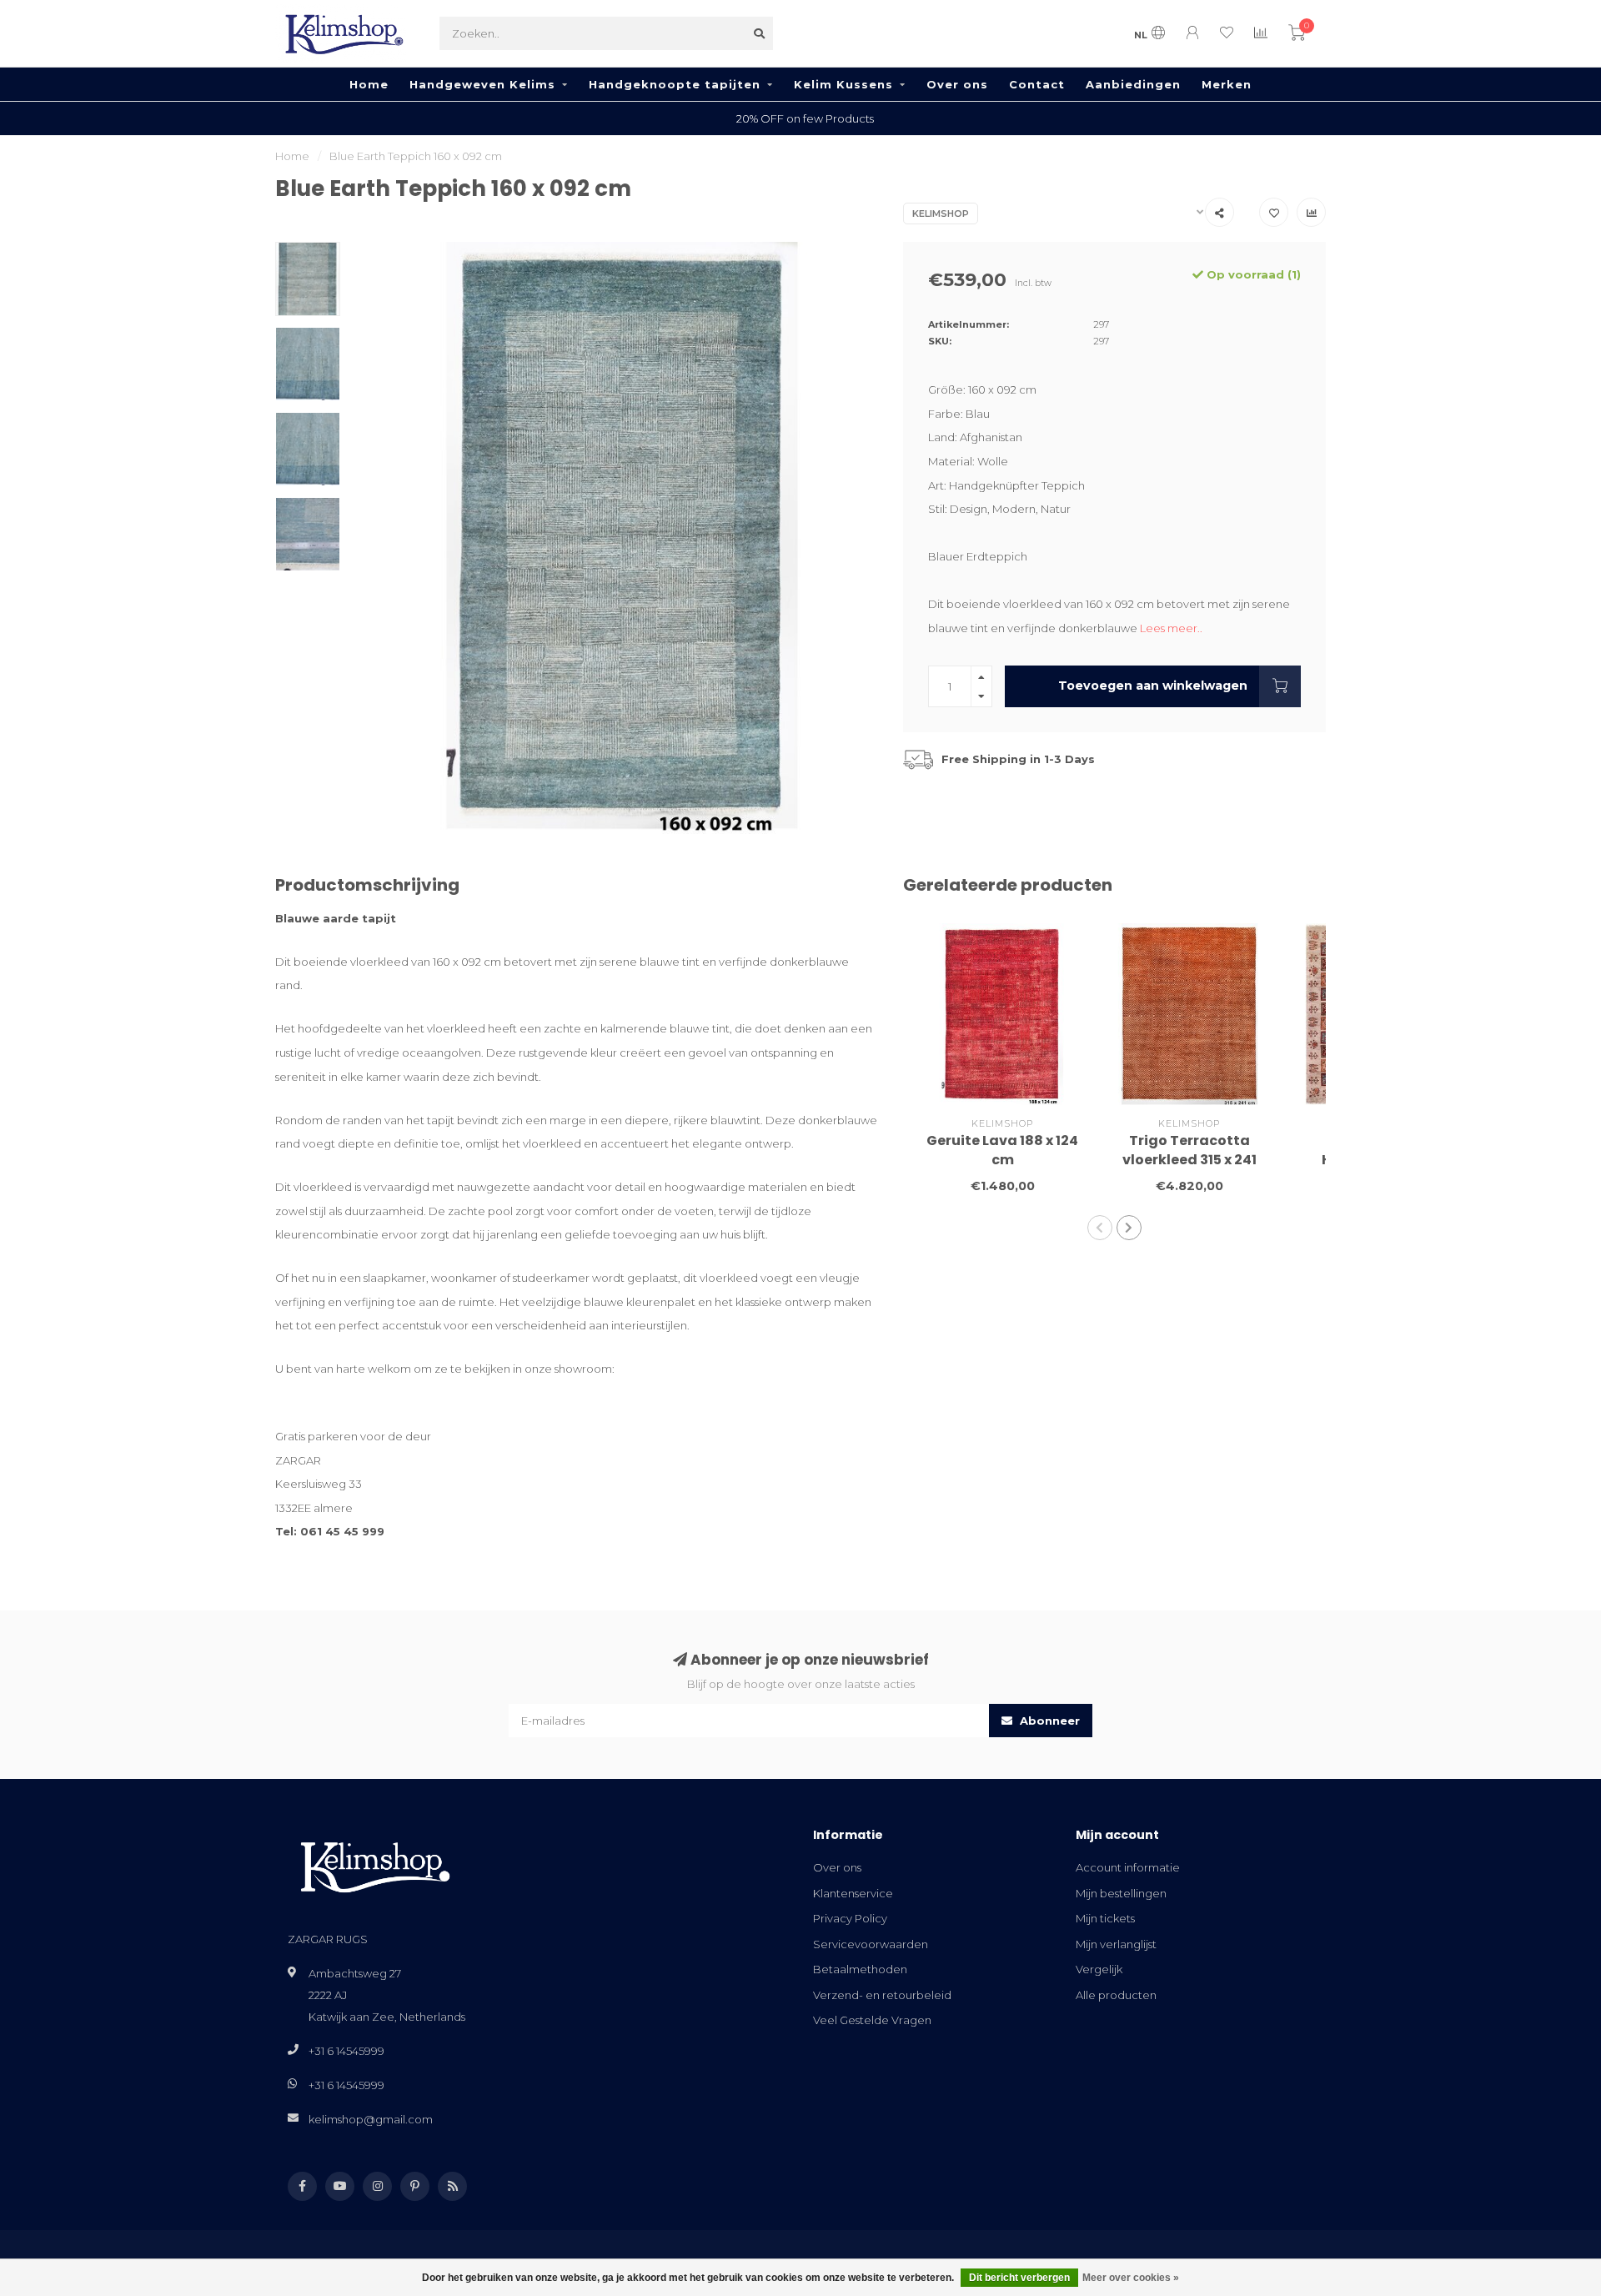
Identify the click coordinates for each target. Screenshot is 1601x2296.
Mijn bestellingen (1121, 1893)
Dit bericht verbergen (1019, 2278)
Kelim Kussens (843, 84)
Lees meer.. (1171, 628)
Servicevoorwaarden (871, 1944)
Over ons (957, 84)
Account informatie (1128, 1867)
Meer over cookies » (1131, 2278)
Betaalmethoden (860, 1969)
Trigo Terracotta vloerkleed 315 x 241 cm (1189, 1160)
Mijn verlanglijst (1116, 1944)
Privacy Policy (850, 1918)
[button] (1100, 1228)
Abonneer (1048, 1721)
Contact (1037, 84)
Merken (1227, 84)
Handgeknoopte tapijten (675, 84)
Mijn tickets (1105, 1918)
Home (369, 84)
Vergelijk (1099, 1969)
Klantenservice (853, 1893)
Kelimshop (941, 214)
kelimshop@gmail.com (371, 2119)
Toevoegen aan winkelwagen (1153, 686)
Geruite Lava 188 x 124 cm (1002, 1150)
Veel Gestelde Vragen (872, 2020)
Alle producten (1116, 1995)
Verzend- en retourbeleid (882, 1995)
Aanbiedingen (1133, 84)
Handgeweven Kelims (482, 84)
